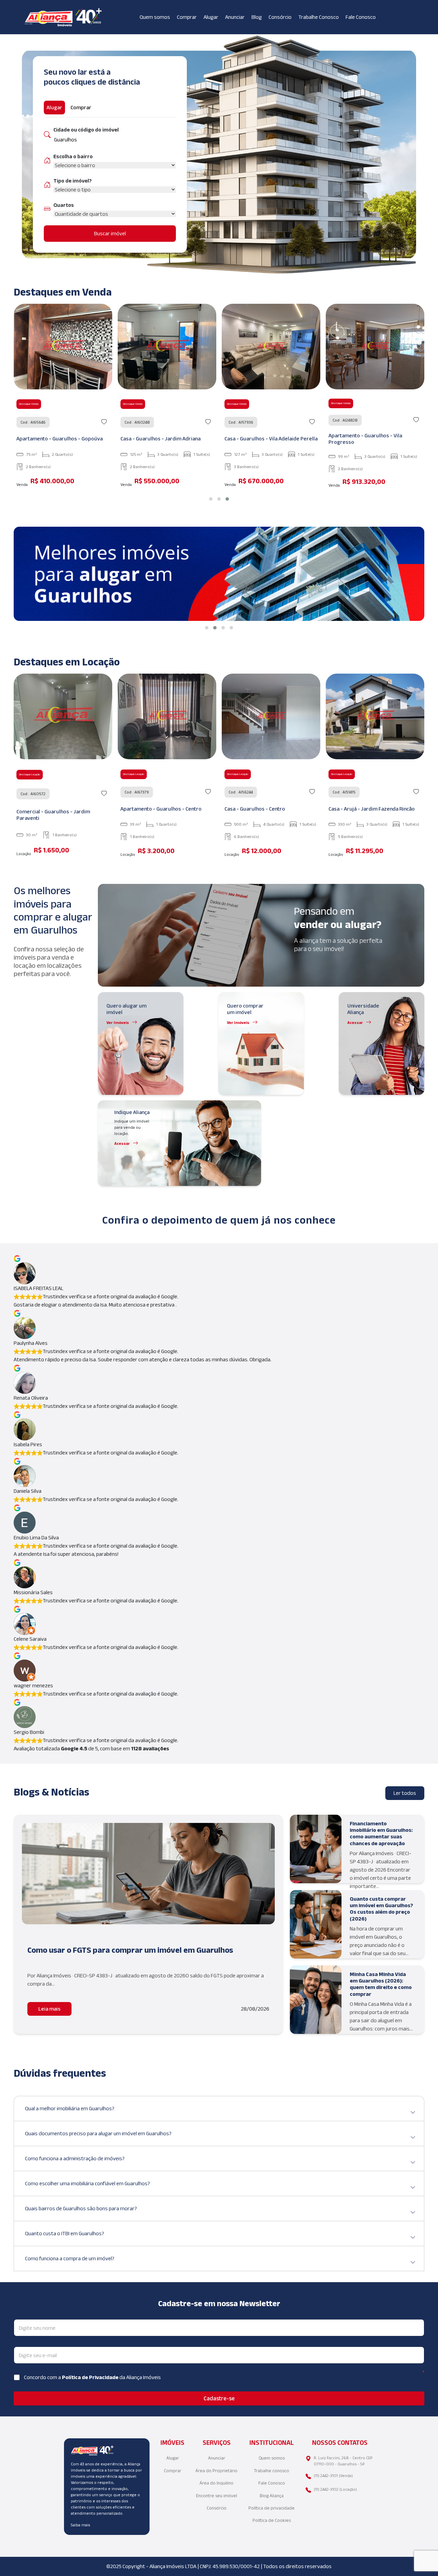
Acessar (355, 1022)
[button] (211, 499)
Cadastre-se (219, 2398)
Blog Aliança (272, 2496)
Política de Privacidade (91, 2377)
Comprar (187, 17)
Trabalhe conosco (272, 2471)
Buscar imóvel (110, 233)
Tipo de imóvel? (73, 181)
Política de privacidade (272, 2508)
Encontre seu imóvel (217, 2496)
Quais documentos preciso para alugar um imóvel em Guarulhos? (98, 2133)
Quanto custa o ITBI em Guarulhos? (65, 2233)
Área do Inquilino (216, 2483)
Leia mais (49, 2009)
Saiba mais (80, 2525)
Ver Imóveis (118, 1022)
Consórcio (280, 17)
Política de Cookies (272, 2520)
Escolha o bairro (73, 156)
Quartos (64, 205)
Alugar (211, 17)
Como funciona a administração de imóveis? (75, 2158)
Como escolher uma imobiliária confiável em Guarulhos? (87, 2183)
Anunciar (235, 17)
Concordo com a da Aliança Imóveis (92, 2377)
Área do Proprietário (216, 2471)
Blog (257, 17)
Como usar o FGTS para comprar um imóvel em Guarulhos (130, 1950)
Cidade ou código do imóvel (86, 130)
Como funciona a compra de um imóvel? (70, 2258)
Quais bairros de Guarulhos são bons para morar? (81, 2208)
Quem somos (155, 17)
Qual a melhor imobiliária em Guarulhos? (70, 2108)
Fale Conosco (361, 17)
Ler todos (405, 1793)
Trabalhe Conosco (319, 17)
